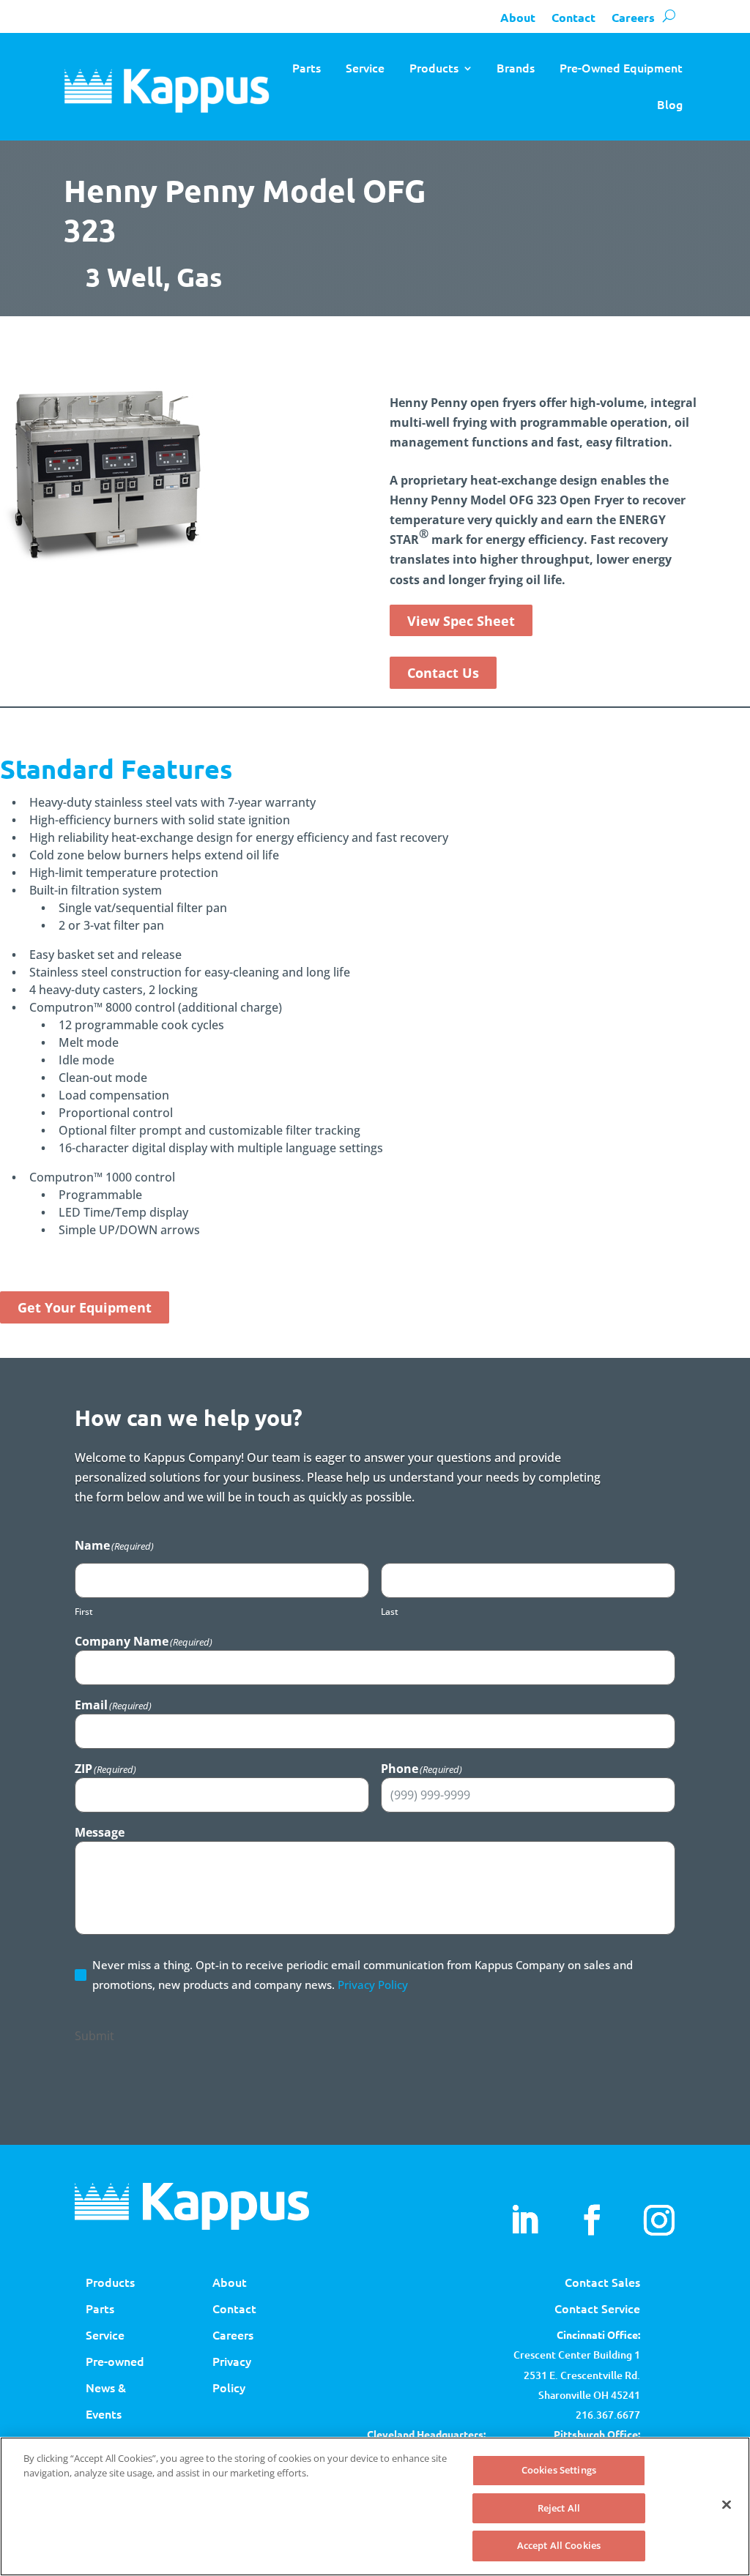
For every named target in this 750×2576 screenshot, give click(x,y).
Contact (573, 17)
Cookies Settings (559, 2470)
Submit (94, 2036)
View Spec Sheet (461, 621)
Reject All (559, 2508)
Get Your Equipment (85, 1307)
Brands (516, 67)
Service (365, 67)
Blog (670, 104)
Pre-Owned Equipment (621, 67)
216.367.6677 (608, 2415)
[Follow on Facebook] (592, 2220)
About (518, 17)
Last (390, 1612)
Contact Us (443, 673)
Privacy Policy (373, 1985)
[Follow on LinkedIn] (524, 2220)
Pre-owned (115, 2361)
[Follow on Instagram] (659, 2220)
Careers (633, 17)
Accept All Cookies (559, 2545)
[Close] (727, 2505)
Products (434, 67)
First (84, 1612)
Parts (307, 67)
